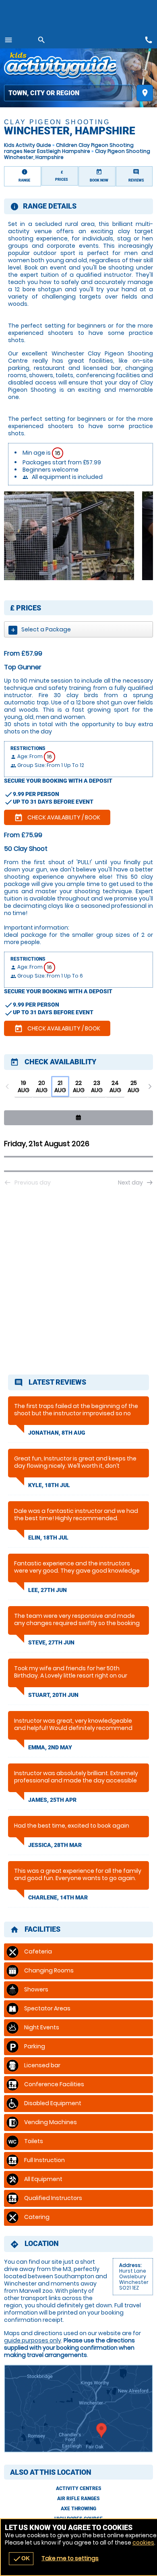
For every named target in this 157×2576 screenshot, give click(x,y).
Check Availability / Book (57, 818)
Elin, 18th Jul (48, 1538)
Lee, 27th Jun (48, 1590)
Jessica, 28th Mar (55, 1845)
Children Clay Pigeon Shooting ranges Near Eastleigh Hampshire (69, 148)
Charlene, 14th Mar (58, 1897)
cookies (143, 2543)
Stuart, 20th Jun (53, 1695)
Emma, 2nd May (50, 1747)
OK (21, 2559)
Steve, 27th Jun (51, 1642)
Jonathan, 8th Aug (57, 1433)
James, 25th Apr (52, 1800)
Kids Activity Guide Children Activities (60, 67)
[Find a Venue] (68, 93)
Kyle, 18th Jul (49, 1485)
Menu (8, 40)
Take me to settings (70, 2558)
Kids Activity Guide (28, 145)
